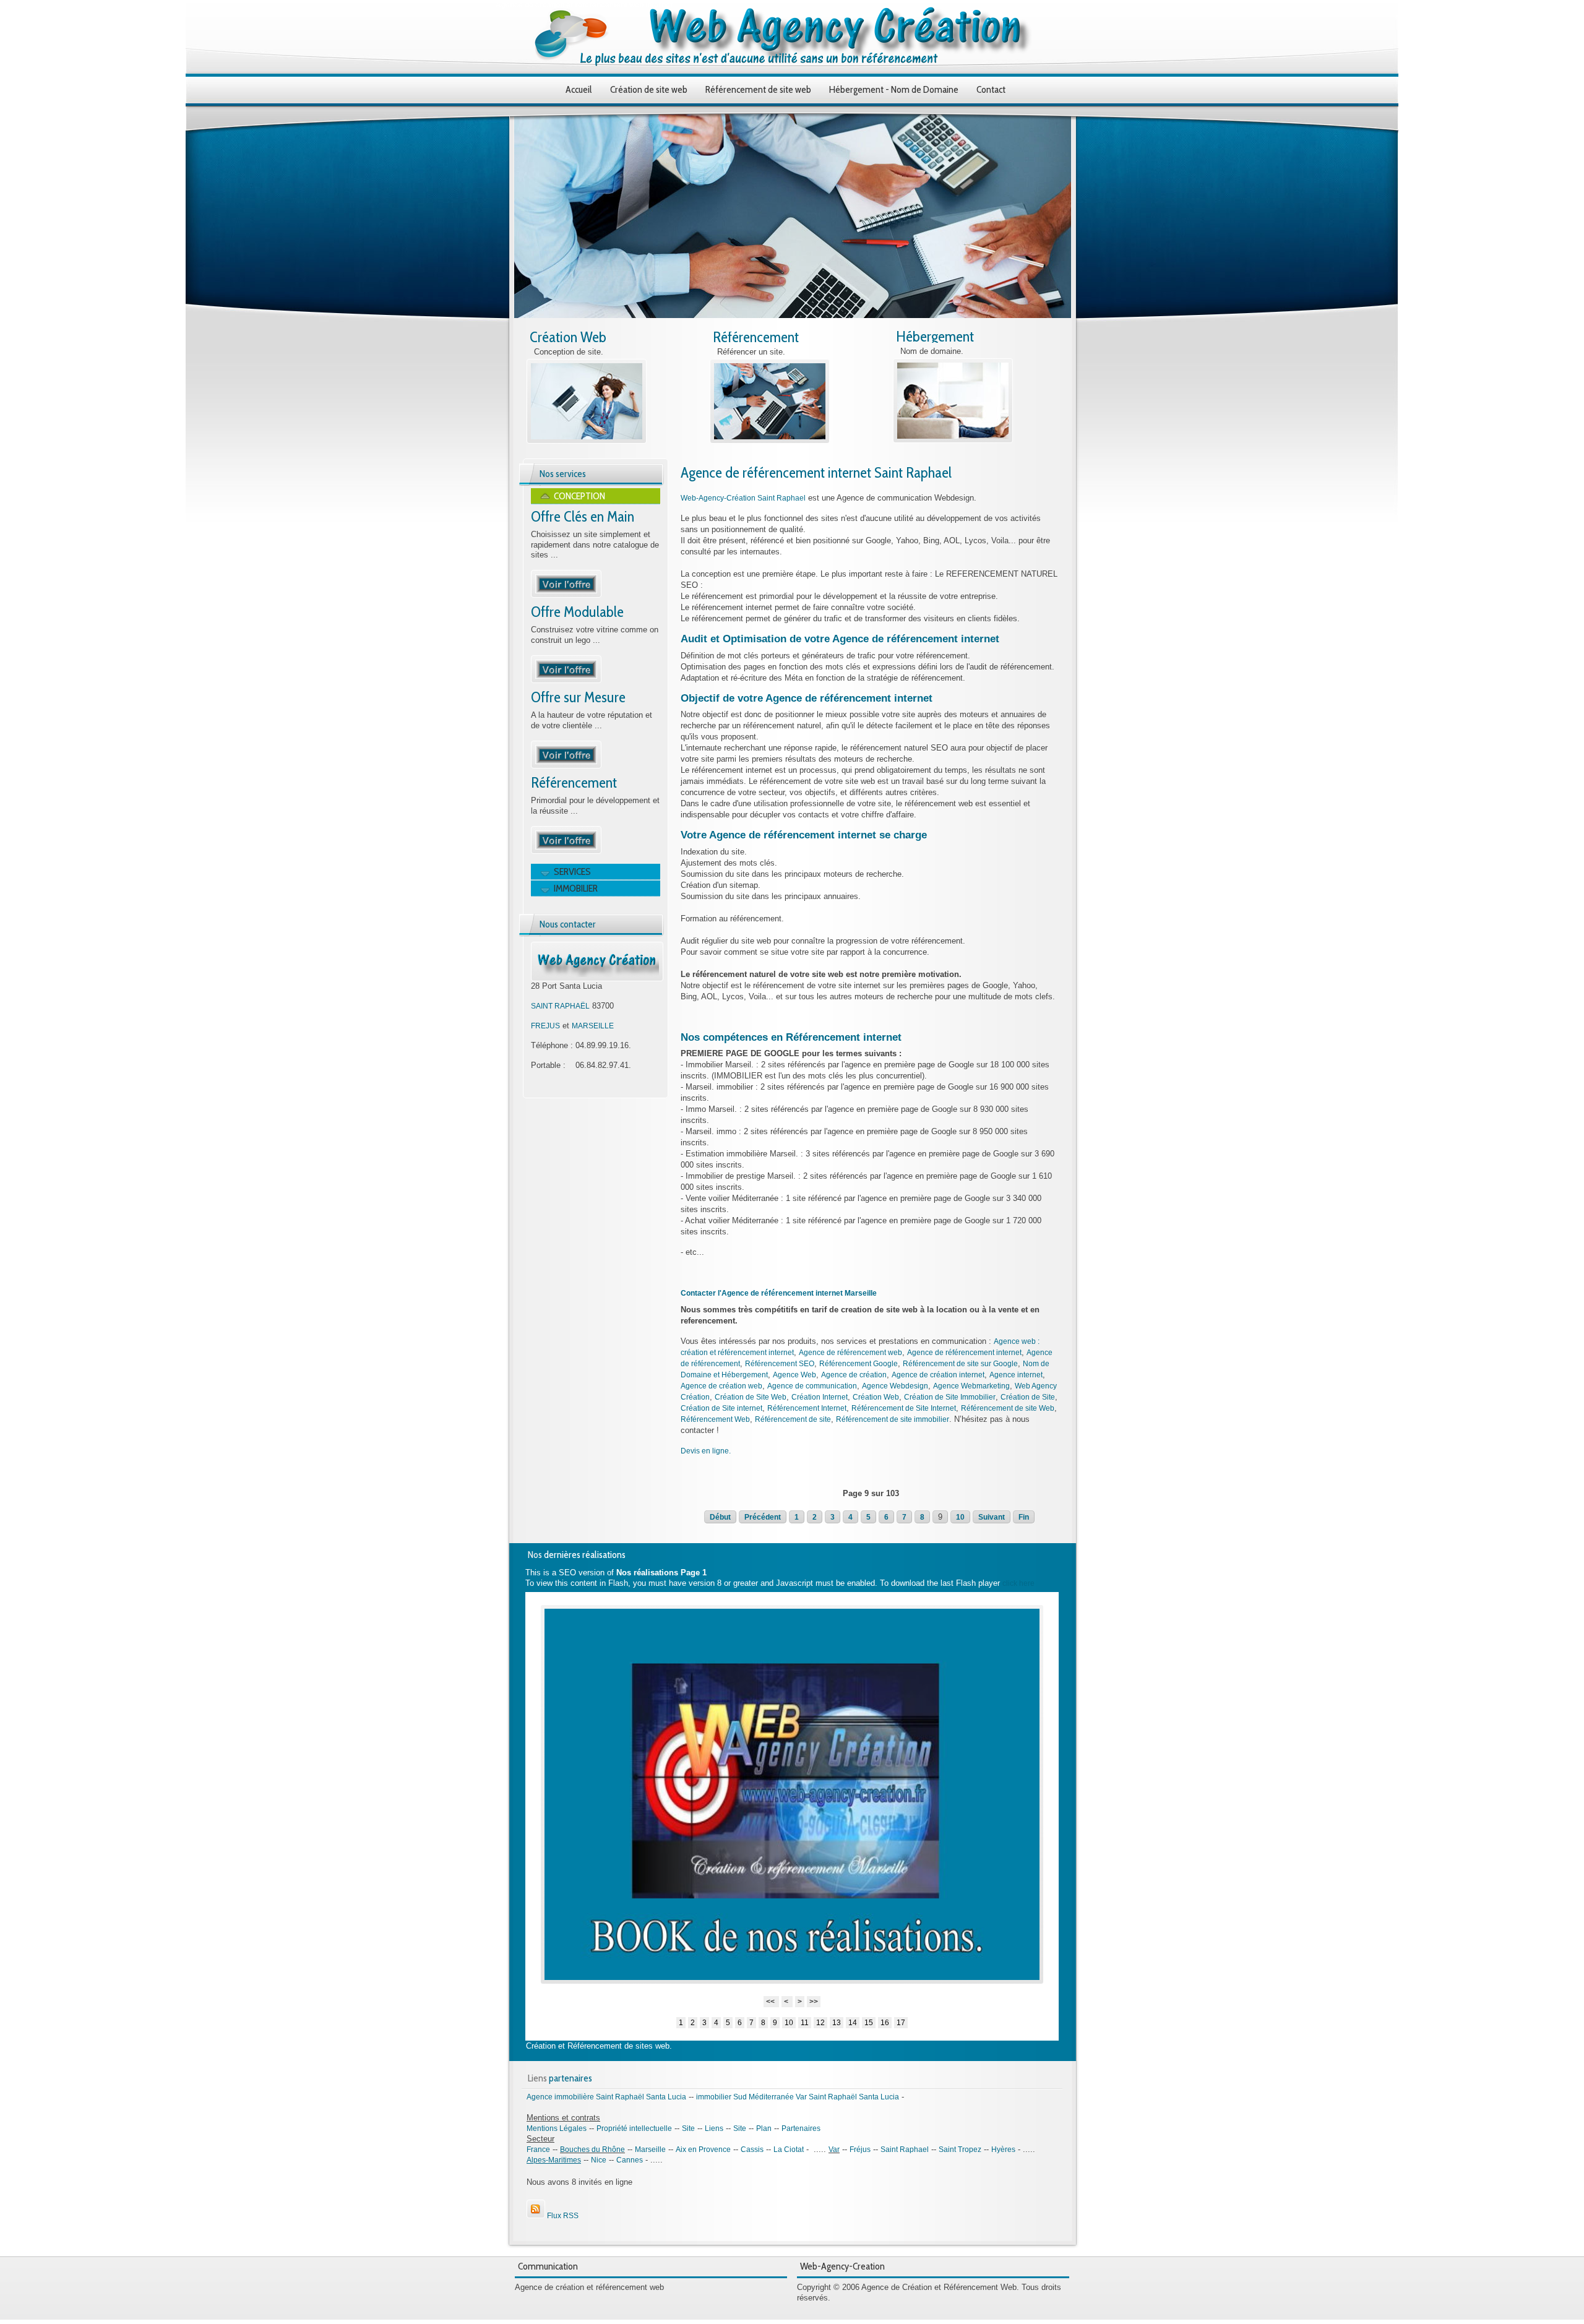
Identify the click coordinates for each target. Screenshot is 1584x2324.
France (538, 2150)
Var (834, 2150)
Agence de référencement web (850, 1353)
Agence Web (794, 1375)
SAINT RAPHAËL (560, 1006)
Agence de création (854, 1375)
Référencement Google (859, 1364)
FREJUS (545, 1026)
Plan (764, 2128)
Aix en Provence (703, 2150)
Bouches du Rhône (592, 2150)
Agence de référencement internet (964, 1353)
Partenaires (801, 2128)
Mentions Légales (557, 2128)
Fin (1024, 1517)
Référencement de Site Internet (904, 1408)
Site (688, 2128)
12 (820, 2023)
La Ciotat (789, 2150)
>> (814, 2002)
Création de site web (649, 89)
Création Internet (820, 1397)
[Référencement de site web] (770, 441)
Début (720, 1517)
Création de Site (1028, 1397)
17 (901, 2023)
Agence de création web (721, 1386)
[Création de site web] (587, 441)
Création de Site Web (751, 1397)
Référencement (756, 337)
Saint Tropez (960, 2150)
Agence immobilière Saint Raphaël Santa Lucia (606, 2097)
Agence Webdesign (895, 1386)
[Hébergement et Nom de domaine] (953, 441)
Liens (714, 2128)
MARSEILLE (593, 1026)
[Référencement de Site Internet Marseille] (566, 851)
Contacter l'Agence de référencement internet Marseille (779, 1293)
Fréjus (860, 2150)
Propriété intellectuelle (634, 2128)
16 (885, 2023)
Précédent (763, 1517)
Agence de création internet (938, 1375)
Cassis (752, 2150)
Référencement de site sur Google (960, 1364)
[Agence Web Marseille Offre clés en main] (566, 595)
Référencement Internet (807, 1408)
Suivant (992, 1517)
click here (1018, 1583)
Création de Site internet (721, 1408)
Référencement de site (793, 1419)
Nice (599, 2160)
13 (837, 2023)
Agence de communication (812, 1386)
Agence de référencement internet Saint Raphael (816, 472)
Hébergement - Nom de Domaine (894, 89)
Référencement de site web (758, 89)
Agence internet (1016, 1375)
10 (960, 1517)
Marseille (650, 2150)
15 (869, 2023)
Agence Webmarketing (971, 1386)
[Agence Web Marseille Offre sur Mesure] (566, 766)
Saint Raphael (905, 2150)
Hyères (1003, 2150)
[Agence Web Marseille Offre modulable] (566, 681)
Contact (991, 89)
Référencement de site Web (1008, 1408)
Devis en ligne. (706, 1451)
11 (805, 2023)
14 (853, 2023)
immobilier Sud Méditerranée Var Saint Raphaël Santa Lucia (798, 2097)
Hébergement (935, 336)
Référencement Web (715, 1419)
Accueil (579, 89)
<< (771, 2002)
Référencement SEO (780, 1364)
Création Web (568, 337)
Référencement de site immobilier (893, 1419)
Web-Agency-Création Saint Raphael (743, 498)
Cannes (630, 2160)
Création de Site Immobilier (950, 1397)
